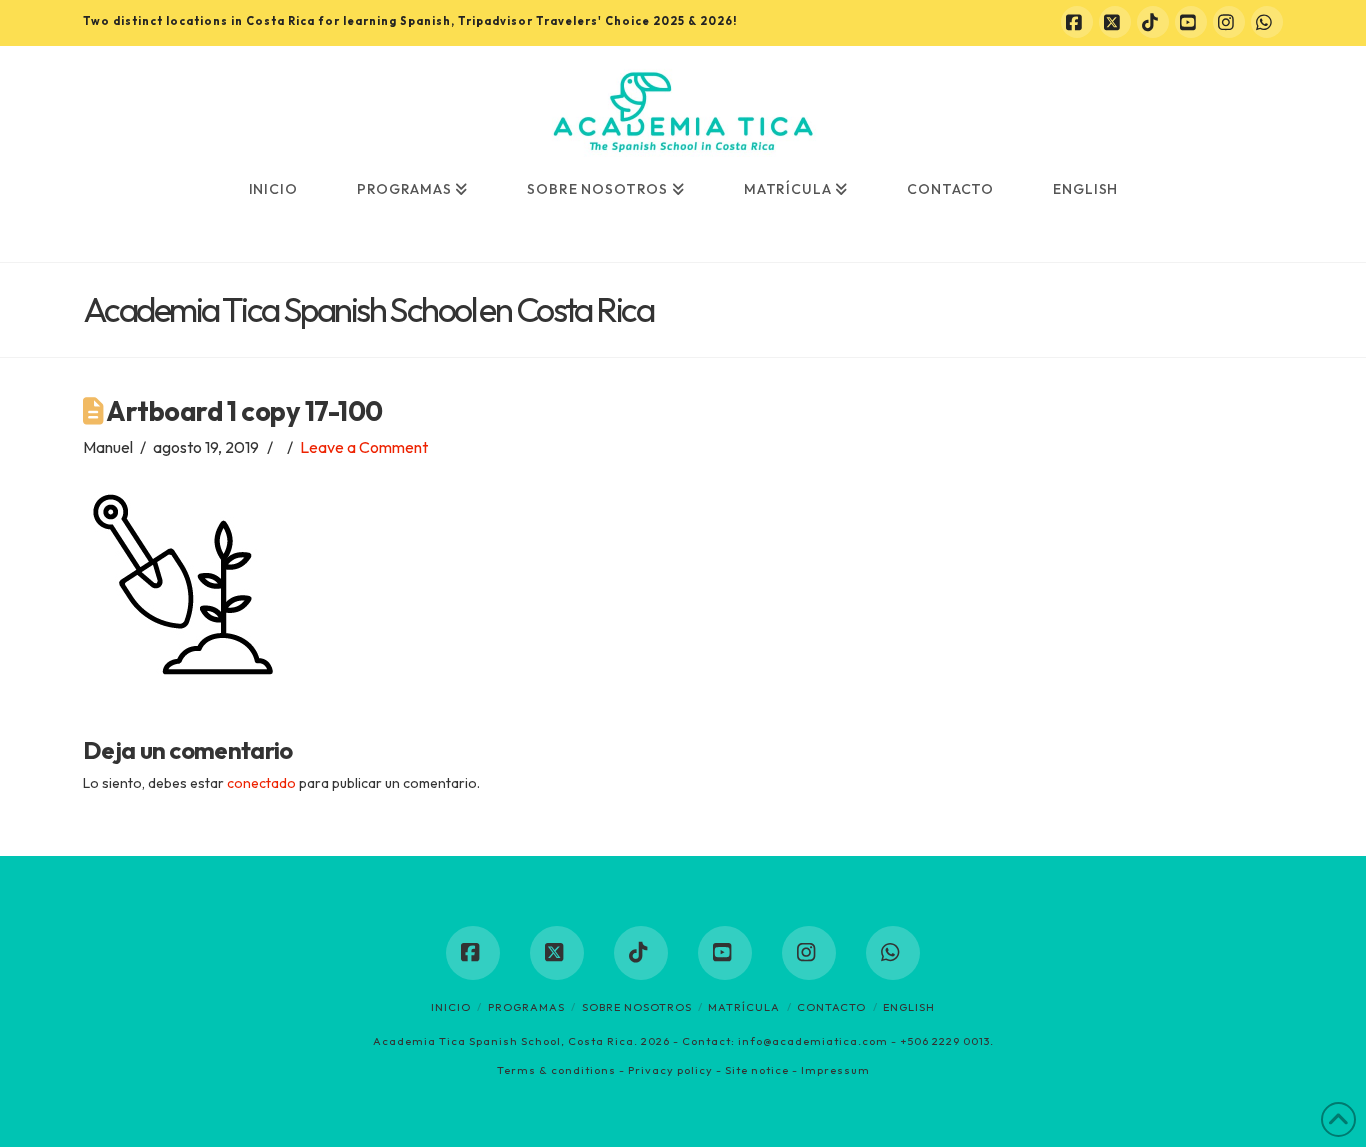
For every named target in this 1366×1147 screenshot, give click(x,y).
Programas (526, 1007)
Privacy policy (670, 1070)
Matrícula (744, 1007)
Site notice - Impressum (797, 1070)
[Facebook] (1077, 22)
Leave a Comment (364, 447)
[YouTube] (1191, 22)
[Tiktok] (1153, 22)
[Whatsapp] (1267, 22)
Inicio (451, 1007)
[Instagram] (1229, 22)
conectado (261, 783)
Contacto (831, 1007)
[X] (1115, 22)
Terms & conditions (556, 1070)
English (909, 1007)
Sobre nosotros (637, 1007)
